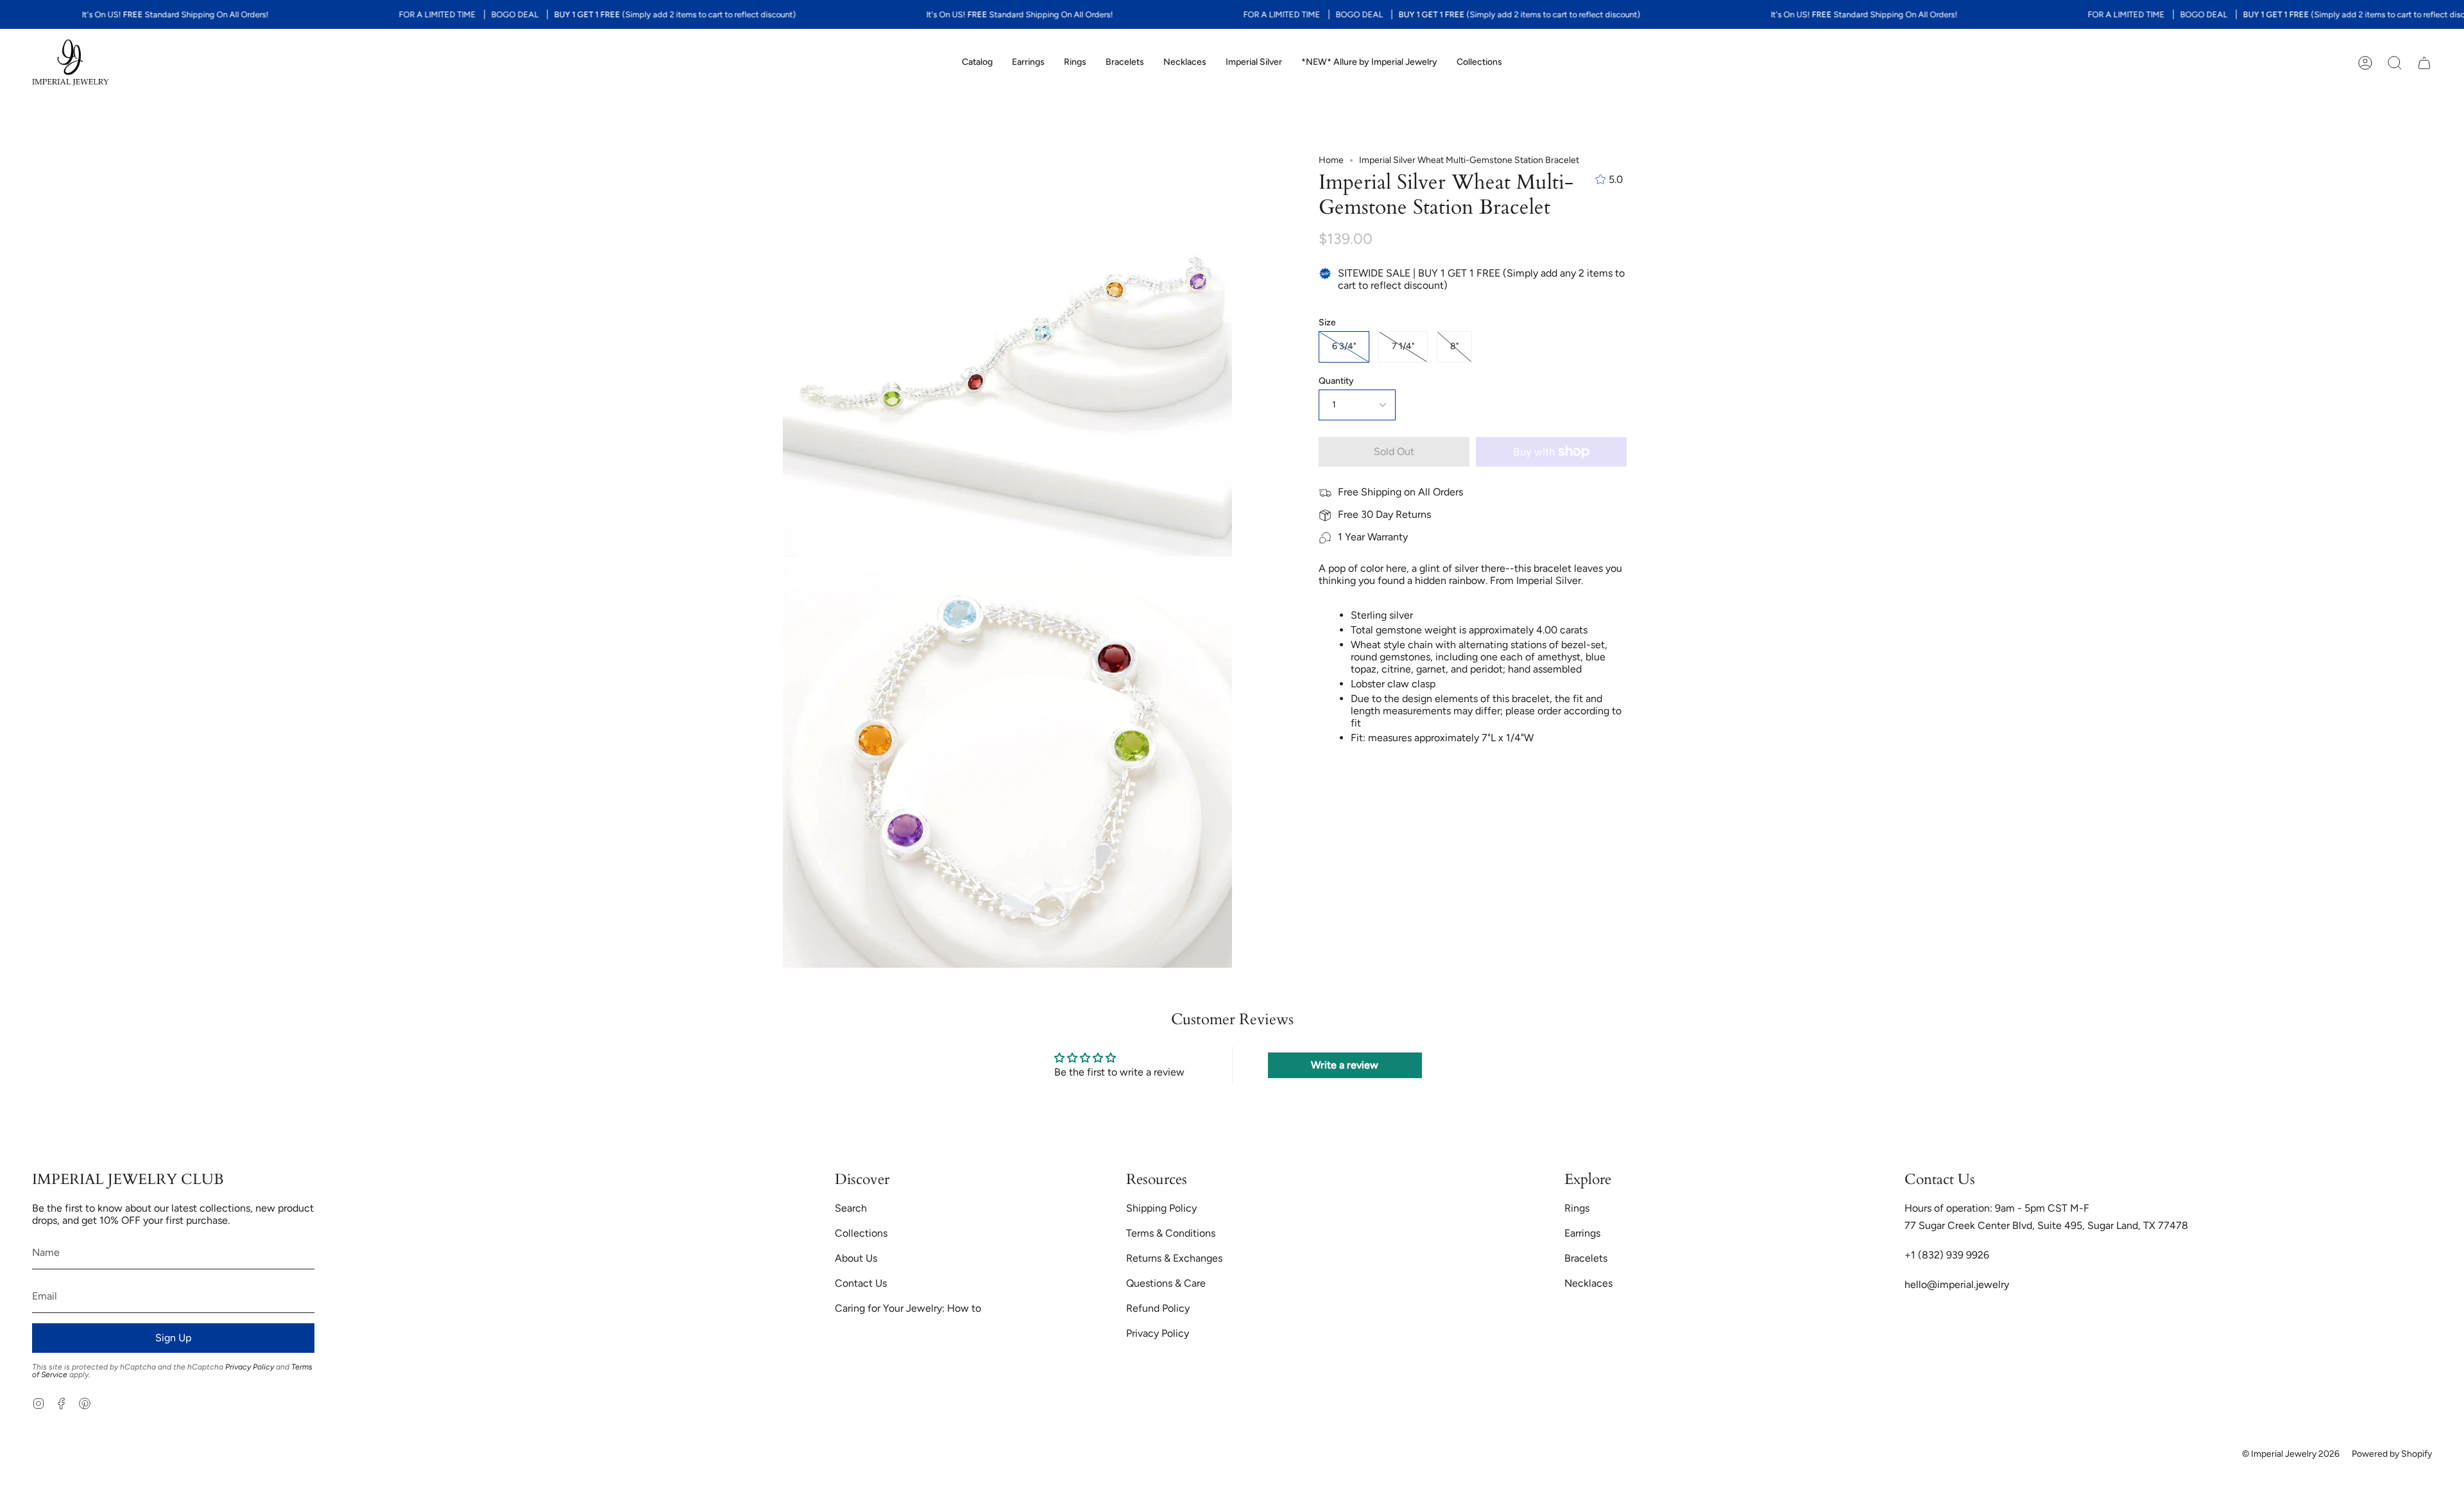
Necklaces (1588, 1283)
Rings (1577, 1208)
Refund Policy (1158, 1308)
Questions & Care (1166, 1283)
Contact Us (861, 1283)
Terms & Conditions (1171, 1233)
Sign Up (173, 1338)
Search (851, 1208)
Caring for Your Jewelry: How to (908, 1308)
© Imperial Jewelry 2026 (2291, 1454)
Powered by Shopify (2392, 1454)
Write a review (1345, 1065)
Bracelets (1586, 1258)
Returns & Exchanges (1174, 1258)
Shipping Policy (1161, 1208)
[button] (977, 63)
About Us (856, 1258)
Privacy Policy (250, 1367)
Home (1331, 160)
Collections (861, 1233)
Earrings (1582, 1233)
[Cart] (2424, 63)
